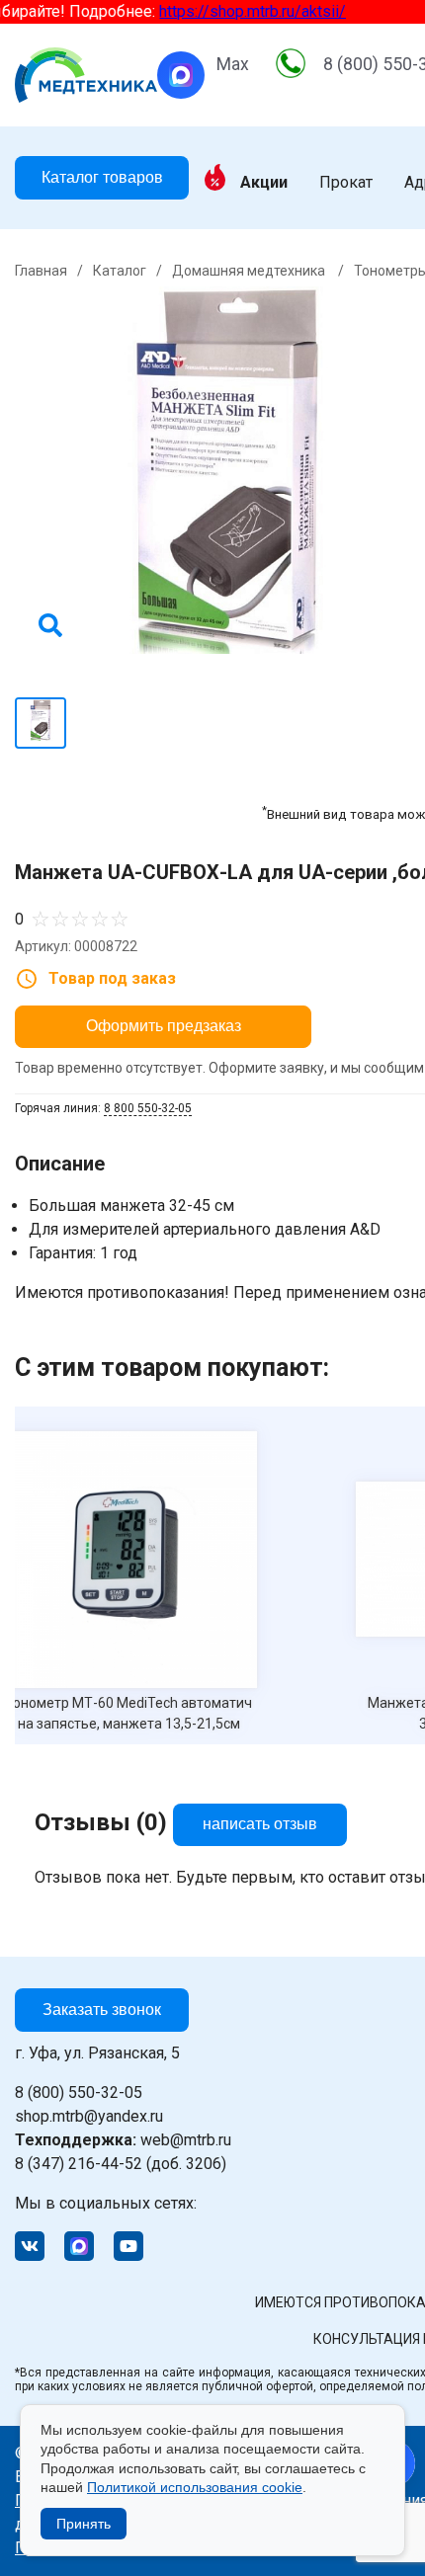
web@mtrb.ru (123, 2140)
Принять (84, 2524)
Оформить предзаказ (164, 1026)
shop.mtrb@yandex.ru (89, 2116)
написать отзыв (260, 1824)
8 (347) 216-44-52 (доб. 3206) (121, 2164)
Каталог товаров (102, 177)
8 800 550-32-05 (148, 1108)
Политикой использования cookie (195, 2487)
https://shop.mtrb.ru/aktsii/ (240, 11)
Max (233, 64)
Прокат (346, 183)
